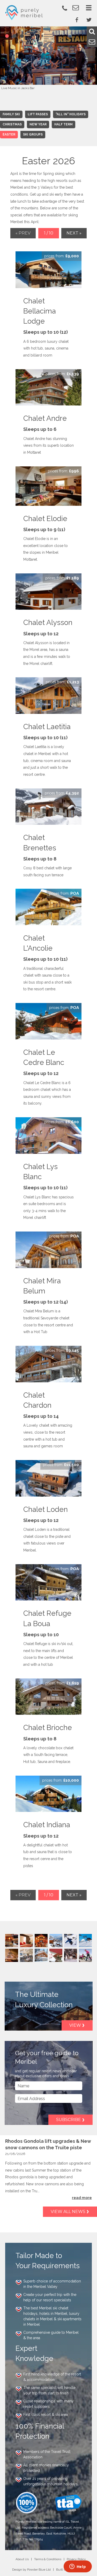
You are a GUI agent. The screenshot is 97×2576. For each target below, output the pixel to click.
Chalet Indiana (47, 1825)
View (75, 2025)
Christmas (12, 124)
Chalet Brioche (48, 1728)
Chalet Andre (45, 418)
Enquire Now (62, 256)
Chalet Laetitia (47, 727)
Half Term (64, 124)
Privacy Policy (76, 2559)
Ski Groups (33, 134)
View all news (68, 2212)
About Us (22, 2559)
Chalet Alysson (48, 622)
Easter (9, 134)
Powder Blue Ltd (39, 2570)
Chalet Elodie (45, 519)
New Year (38, 124)
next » (74, 233)
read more (82, 2198)
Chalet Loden (46, 1509)
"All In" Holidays (71, 114)
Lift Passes (38, 114)
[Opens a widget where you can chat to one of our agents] (78, 2567)
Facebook (77, 20)
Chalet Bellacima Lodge (40, 311)
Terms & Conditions (48, 2559)
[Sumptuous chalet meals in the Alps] (12, 1940)
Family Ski (11, 114)
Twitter (89, 20)
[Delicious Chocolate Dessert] (56, 1955)
